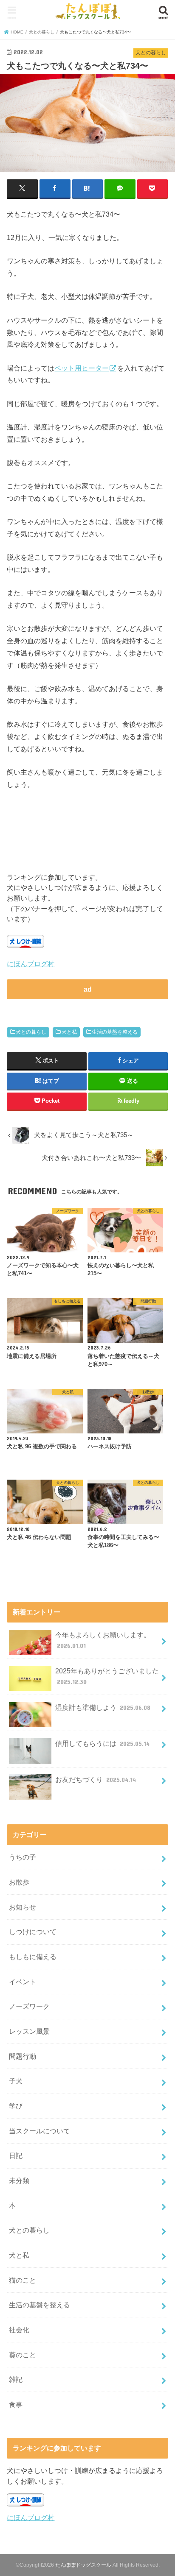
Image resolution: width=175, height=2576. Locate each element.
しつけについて (33, 1932)
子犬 (16, 2081)
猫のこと (23, 2280)
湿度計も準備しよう (103, 1707)
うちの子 (23, 1857)
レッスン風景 (29, 2031)
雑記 (16, 2379)
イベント (23, 1982)
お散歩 (19, 1882)
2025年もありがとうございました (107, 1676)
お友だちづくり (96, 1779)
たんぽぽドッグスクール (83, 2565)
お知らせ (23, 1907)
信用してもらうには (102, 1743)
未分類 (19, 2180)
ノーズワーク (29, 2006)
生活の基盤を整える (115, 1032)
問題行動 (23, 2056)
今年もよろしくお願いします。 (103, 1640)
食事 (16, 2404)
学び (16, 2106)
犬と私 (69, 1032)
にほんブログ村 (31, 964)
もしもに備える (33, 1957)
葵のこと (23, 2355)
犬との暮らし (31, 1032)
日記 (16, 2155)
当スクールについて (40, 2131)
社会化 (19, 2330)
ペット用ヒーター (82, 368)
